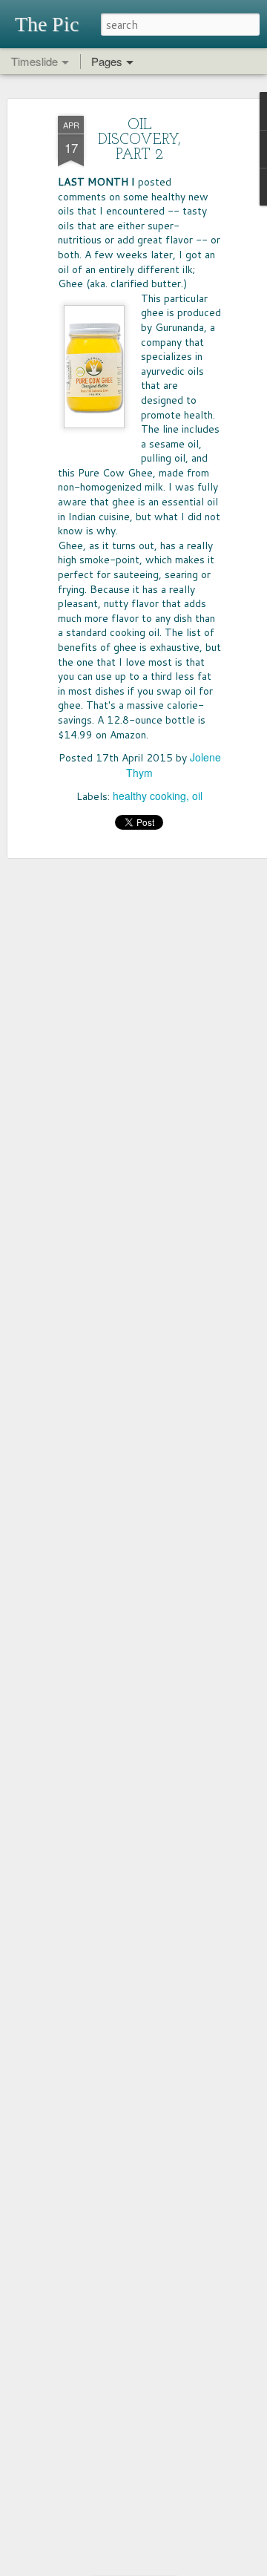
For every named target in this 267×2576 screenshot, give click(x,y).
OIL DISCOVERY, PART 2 (139, 140)
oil (197, 796)
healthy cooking (149, 796)
